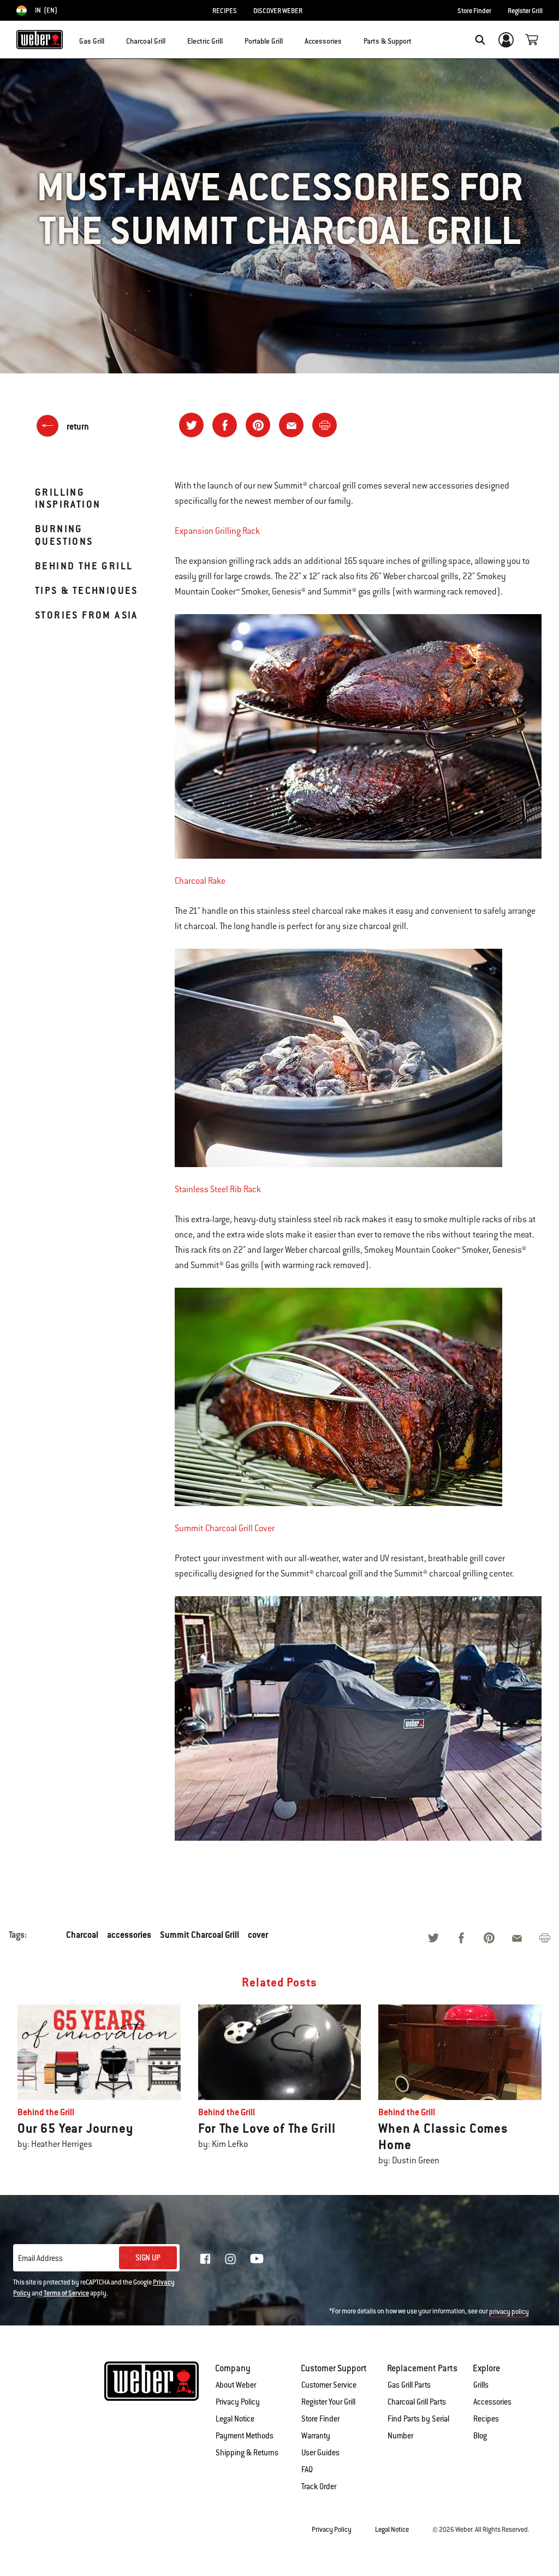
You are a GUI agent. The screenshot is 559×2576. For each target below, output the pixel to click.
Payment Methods (245, 2436)
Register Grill (525, 11)
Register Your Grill (328, 2402)
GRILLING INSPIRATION (68, 498)
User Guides (320, 2453)
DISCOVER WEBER (278, 11)
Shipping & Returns (247, 2453)
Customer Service (329, 2385)
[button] (111, 39)
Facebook (205, 2259)
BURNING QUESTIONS (64, 535)
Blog (480, 2436)
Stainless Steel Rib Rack (218, 1189)
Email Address (40, 2258)
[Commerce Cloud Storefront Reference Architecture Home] (40, 40)
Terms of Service (66, 2293)
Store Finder (474, 11)
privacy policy (509, 2312)
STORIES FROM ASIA (87, 615)
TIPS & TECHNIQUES (87, 590)
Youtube (257, 2259)
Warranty (316, 2436)
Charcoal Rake (200, 881)
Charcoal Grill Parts (417, 2402)
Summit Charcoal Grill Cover (225, 1528)
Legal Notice (235, 2419)
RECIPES (225, 11)
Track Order (319, 2486)
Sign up (148, 2258)
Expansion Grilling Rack (217, 531)
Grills (481, 2385)
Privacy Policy (238, 2402)
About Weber (236, 2385)
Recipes (486, 2419)
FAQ (307, 2470)
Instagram (230, 2259)
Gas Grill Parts (409, 2385)
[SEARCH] (480, 40)
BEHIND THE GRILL (84, 566)
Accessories (492, 2402)
